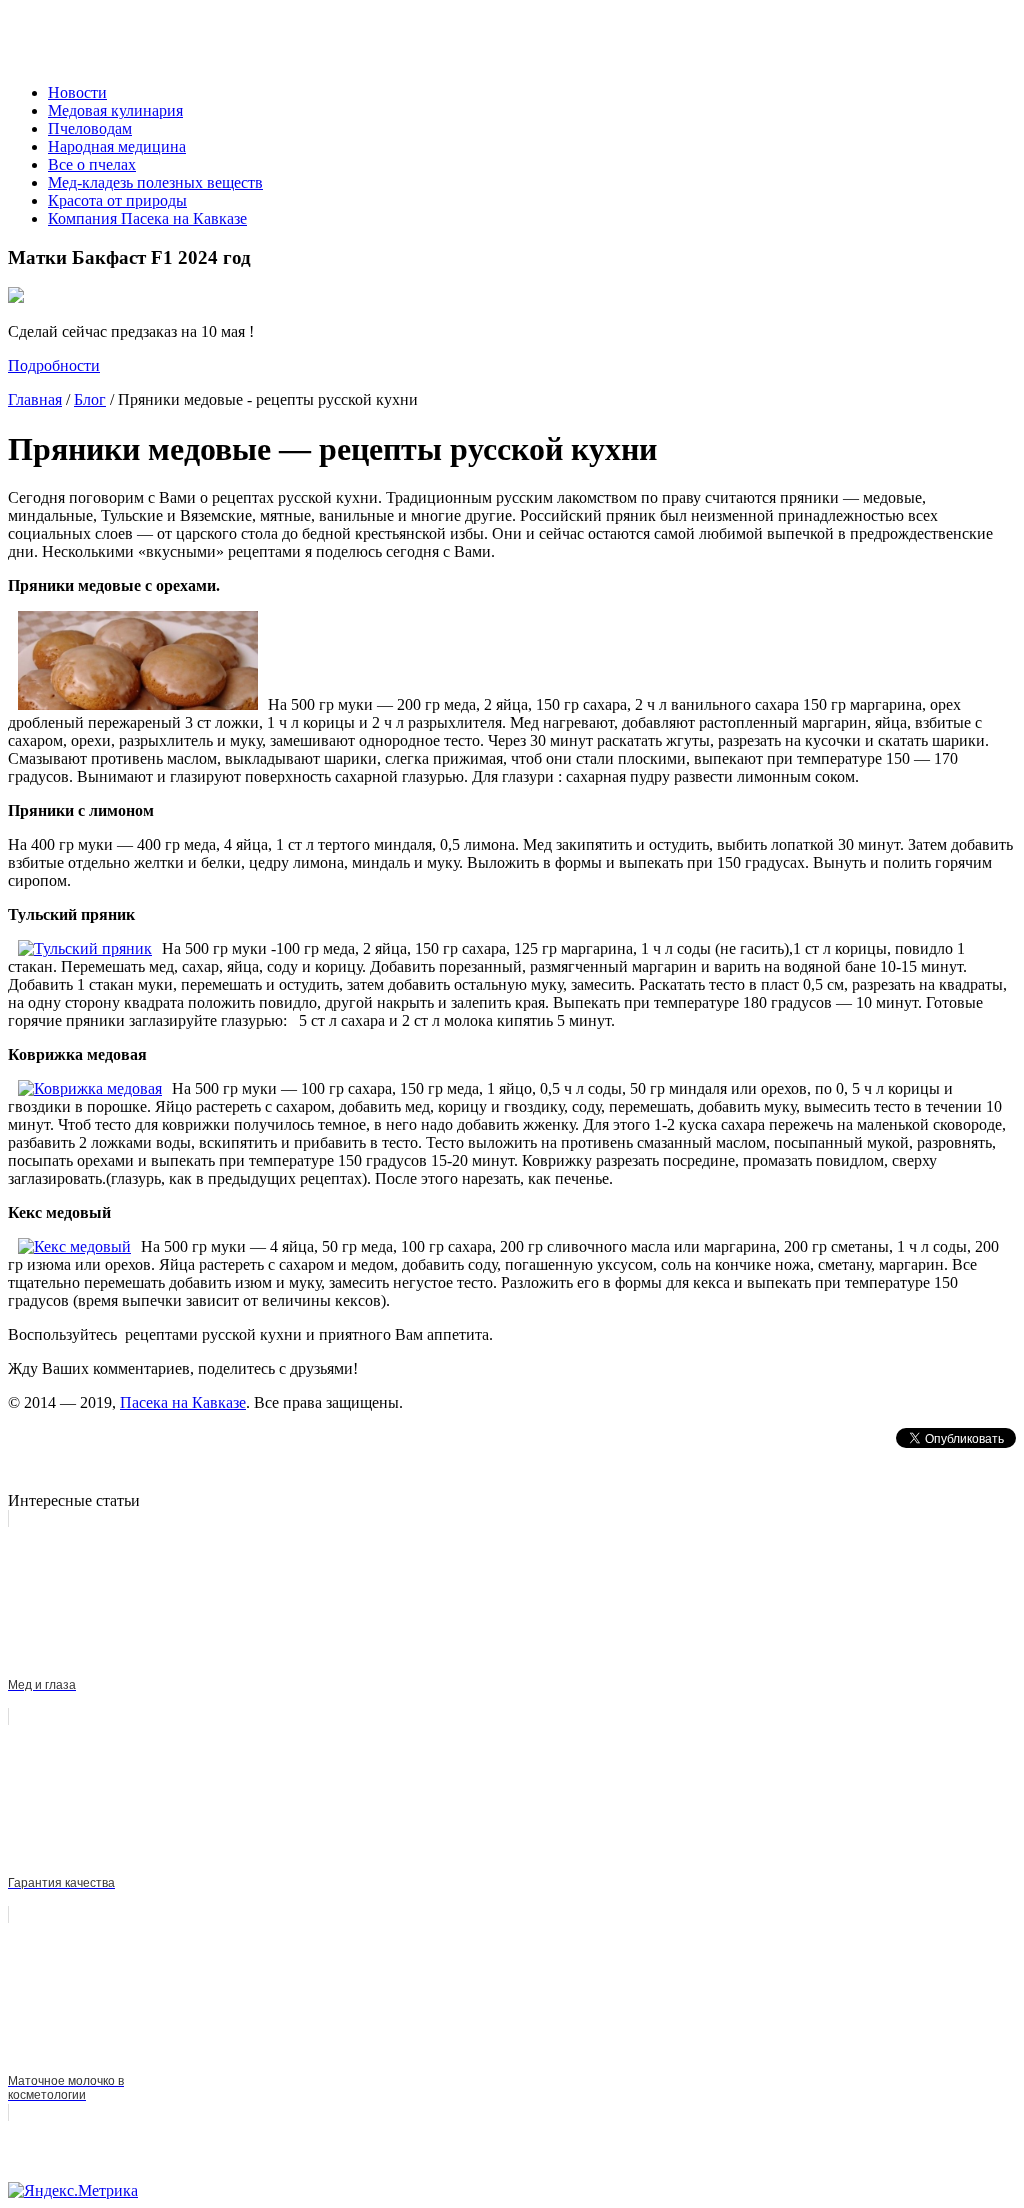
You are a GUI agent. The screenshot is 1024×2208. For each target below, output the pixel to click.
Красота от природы (117, 200)
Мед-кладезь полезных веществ (155, 182)
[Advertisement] (242, 1458)
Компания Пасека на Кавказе (147, 218)
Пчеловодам (90, 128)
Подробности (54, 365)
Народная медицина (117, 146)
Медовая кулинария (115, 110)
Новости (77, 92)
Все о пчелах (92, 164)
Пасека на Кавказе (183, 1402)
